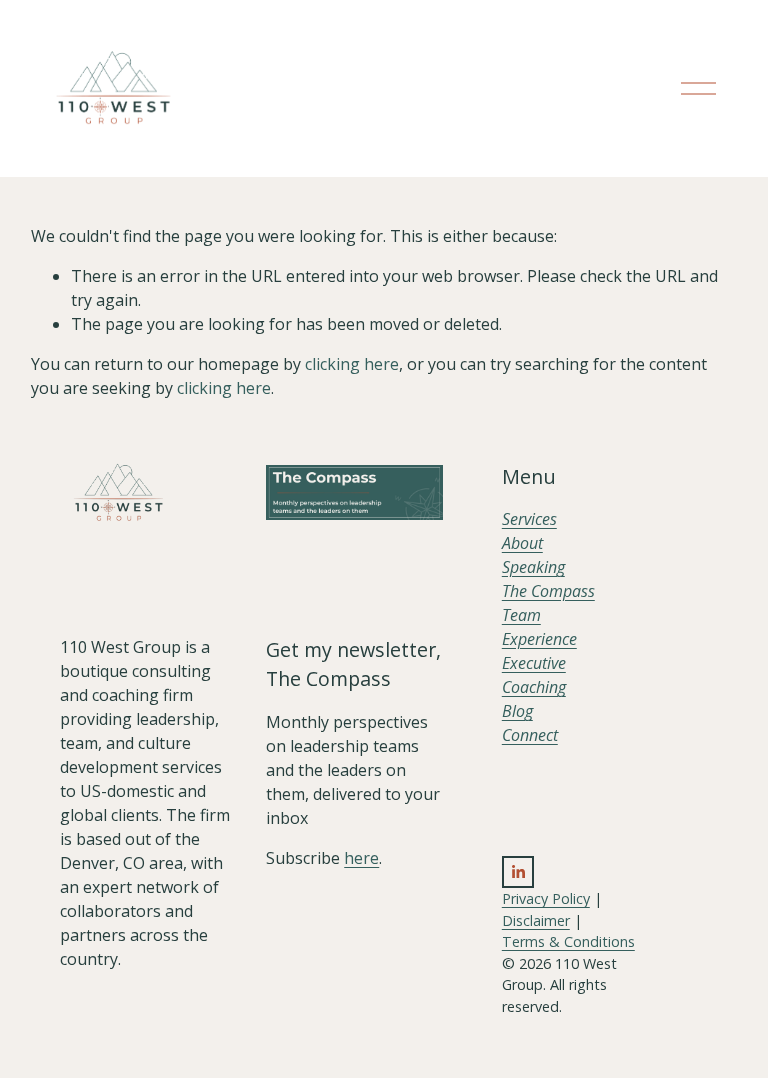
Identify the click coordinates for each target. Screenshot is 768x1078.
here (361, 858)
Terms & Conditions (568, 941)
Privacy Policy (546, 898)
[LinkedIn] (518, 872)
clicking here (352, 364)
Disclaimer (536, 920)
